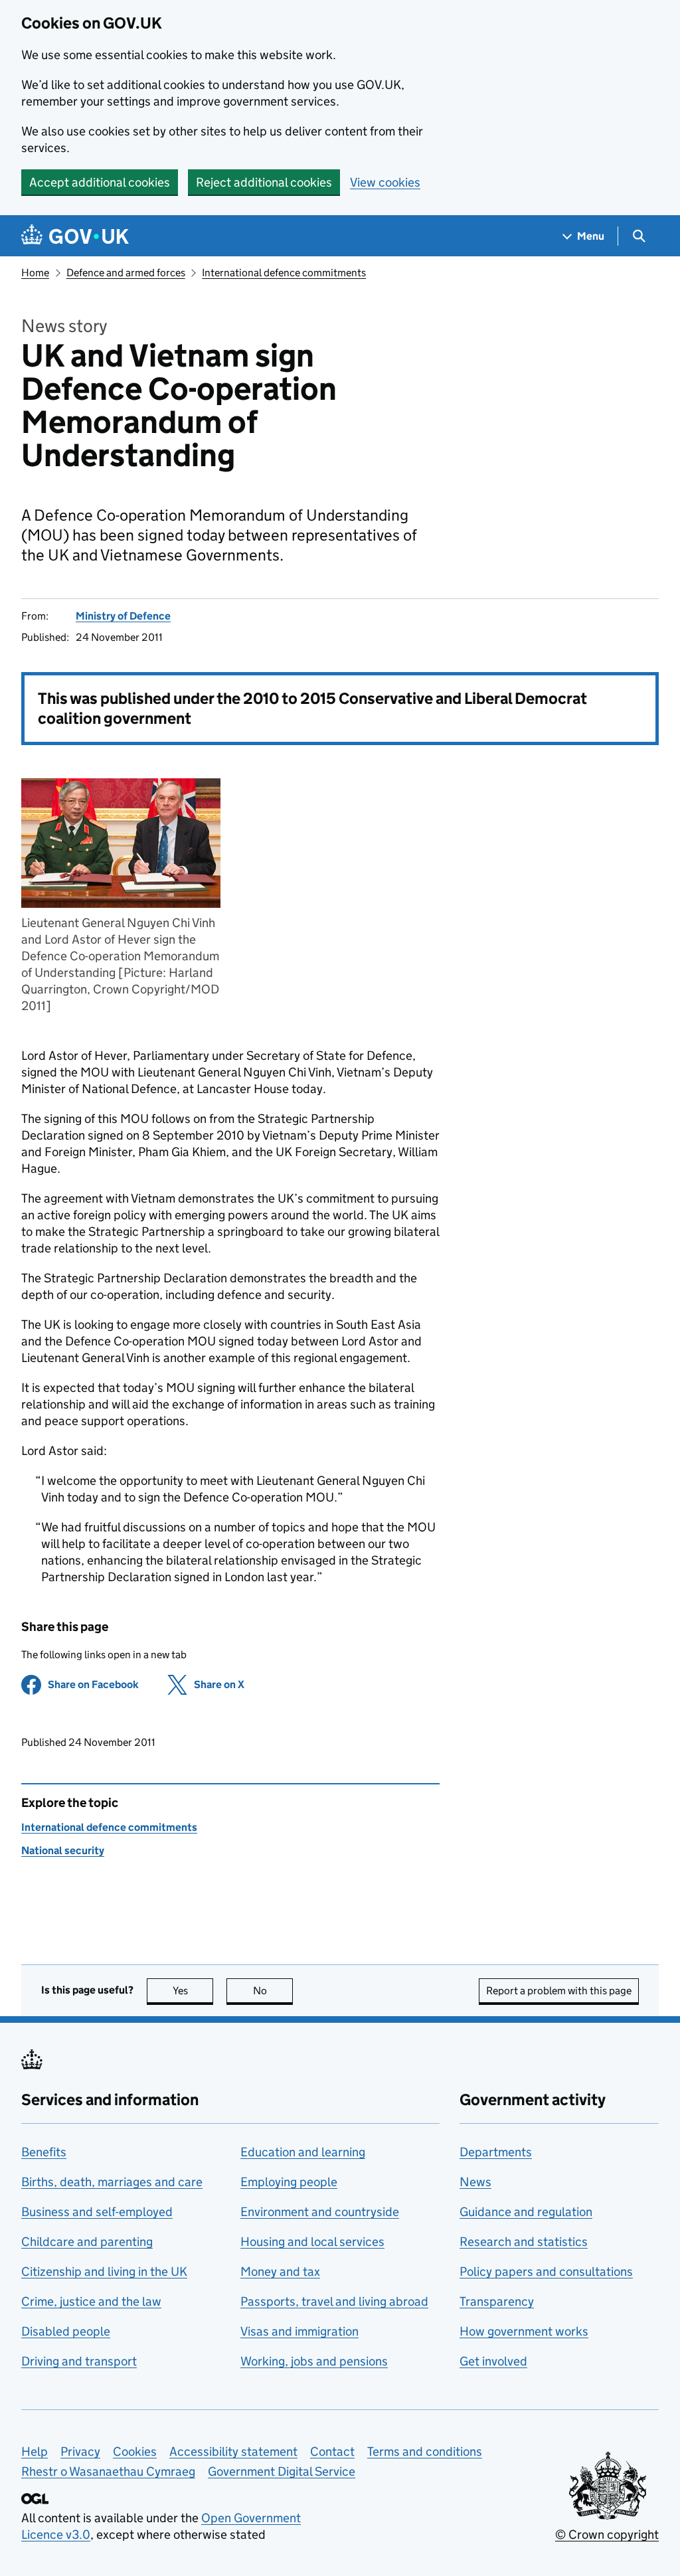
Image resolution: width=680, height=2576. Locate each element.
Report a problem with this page (559, 1991)
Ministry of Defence (123, 616)
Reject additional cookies (264, 182)
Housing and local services (312, 2242)
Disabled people (66, 2331)
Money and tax (280, 2272)
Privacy (80, 2451)
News (475, 2182)
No (273, 1991)
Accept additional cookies (100, 182)
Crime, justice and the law (91, 2301)
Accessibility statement (233, 2451)
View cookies (385, 182)
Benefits (44, 2152)
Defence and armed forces (126, 273)
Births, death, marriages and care (112, 2182)
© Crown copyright (607, 2534)
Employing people (289, 2182)
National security (63, 1850)
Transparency (497, 2301)
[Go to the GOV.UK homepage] (75, 236)
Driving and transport (79, 2361)
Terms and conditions (425, 2451)
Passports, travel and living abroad (334, 2301)
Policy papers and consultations (546, 2272)
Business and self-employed (97, 2212)
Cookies (135, 2451)
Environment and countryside (320, 2212)
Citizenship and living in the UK (104, 2272)
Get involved (493, 2361)
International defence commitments (284, 273)
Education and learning (303, 2152)
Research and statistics (524, 2242)
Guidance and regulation (526, 2212)
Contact (332, 2451)
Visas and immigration (299, 2331)
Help (35, 2451)
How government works (524, 2331)
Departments (496, 2152)
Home (35, 273)
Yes (193, 1991)
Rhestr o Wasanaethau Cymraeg (108, 2471)
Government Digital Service (282, 2471)
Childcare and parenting (87, 2242)
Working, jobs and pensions (314, 2361)
